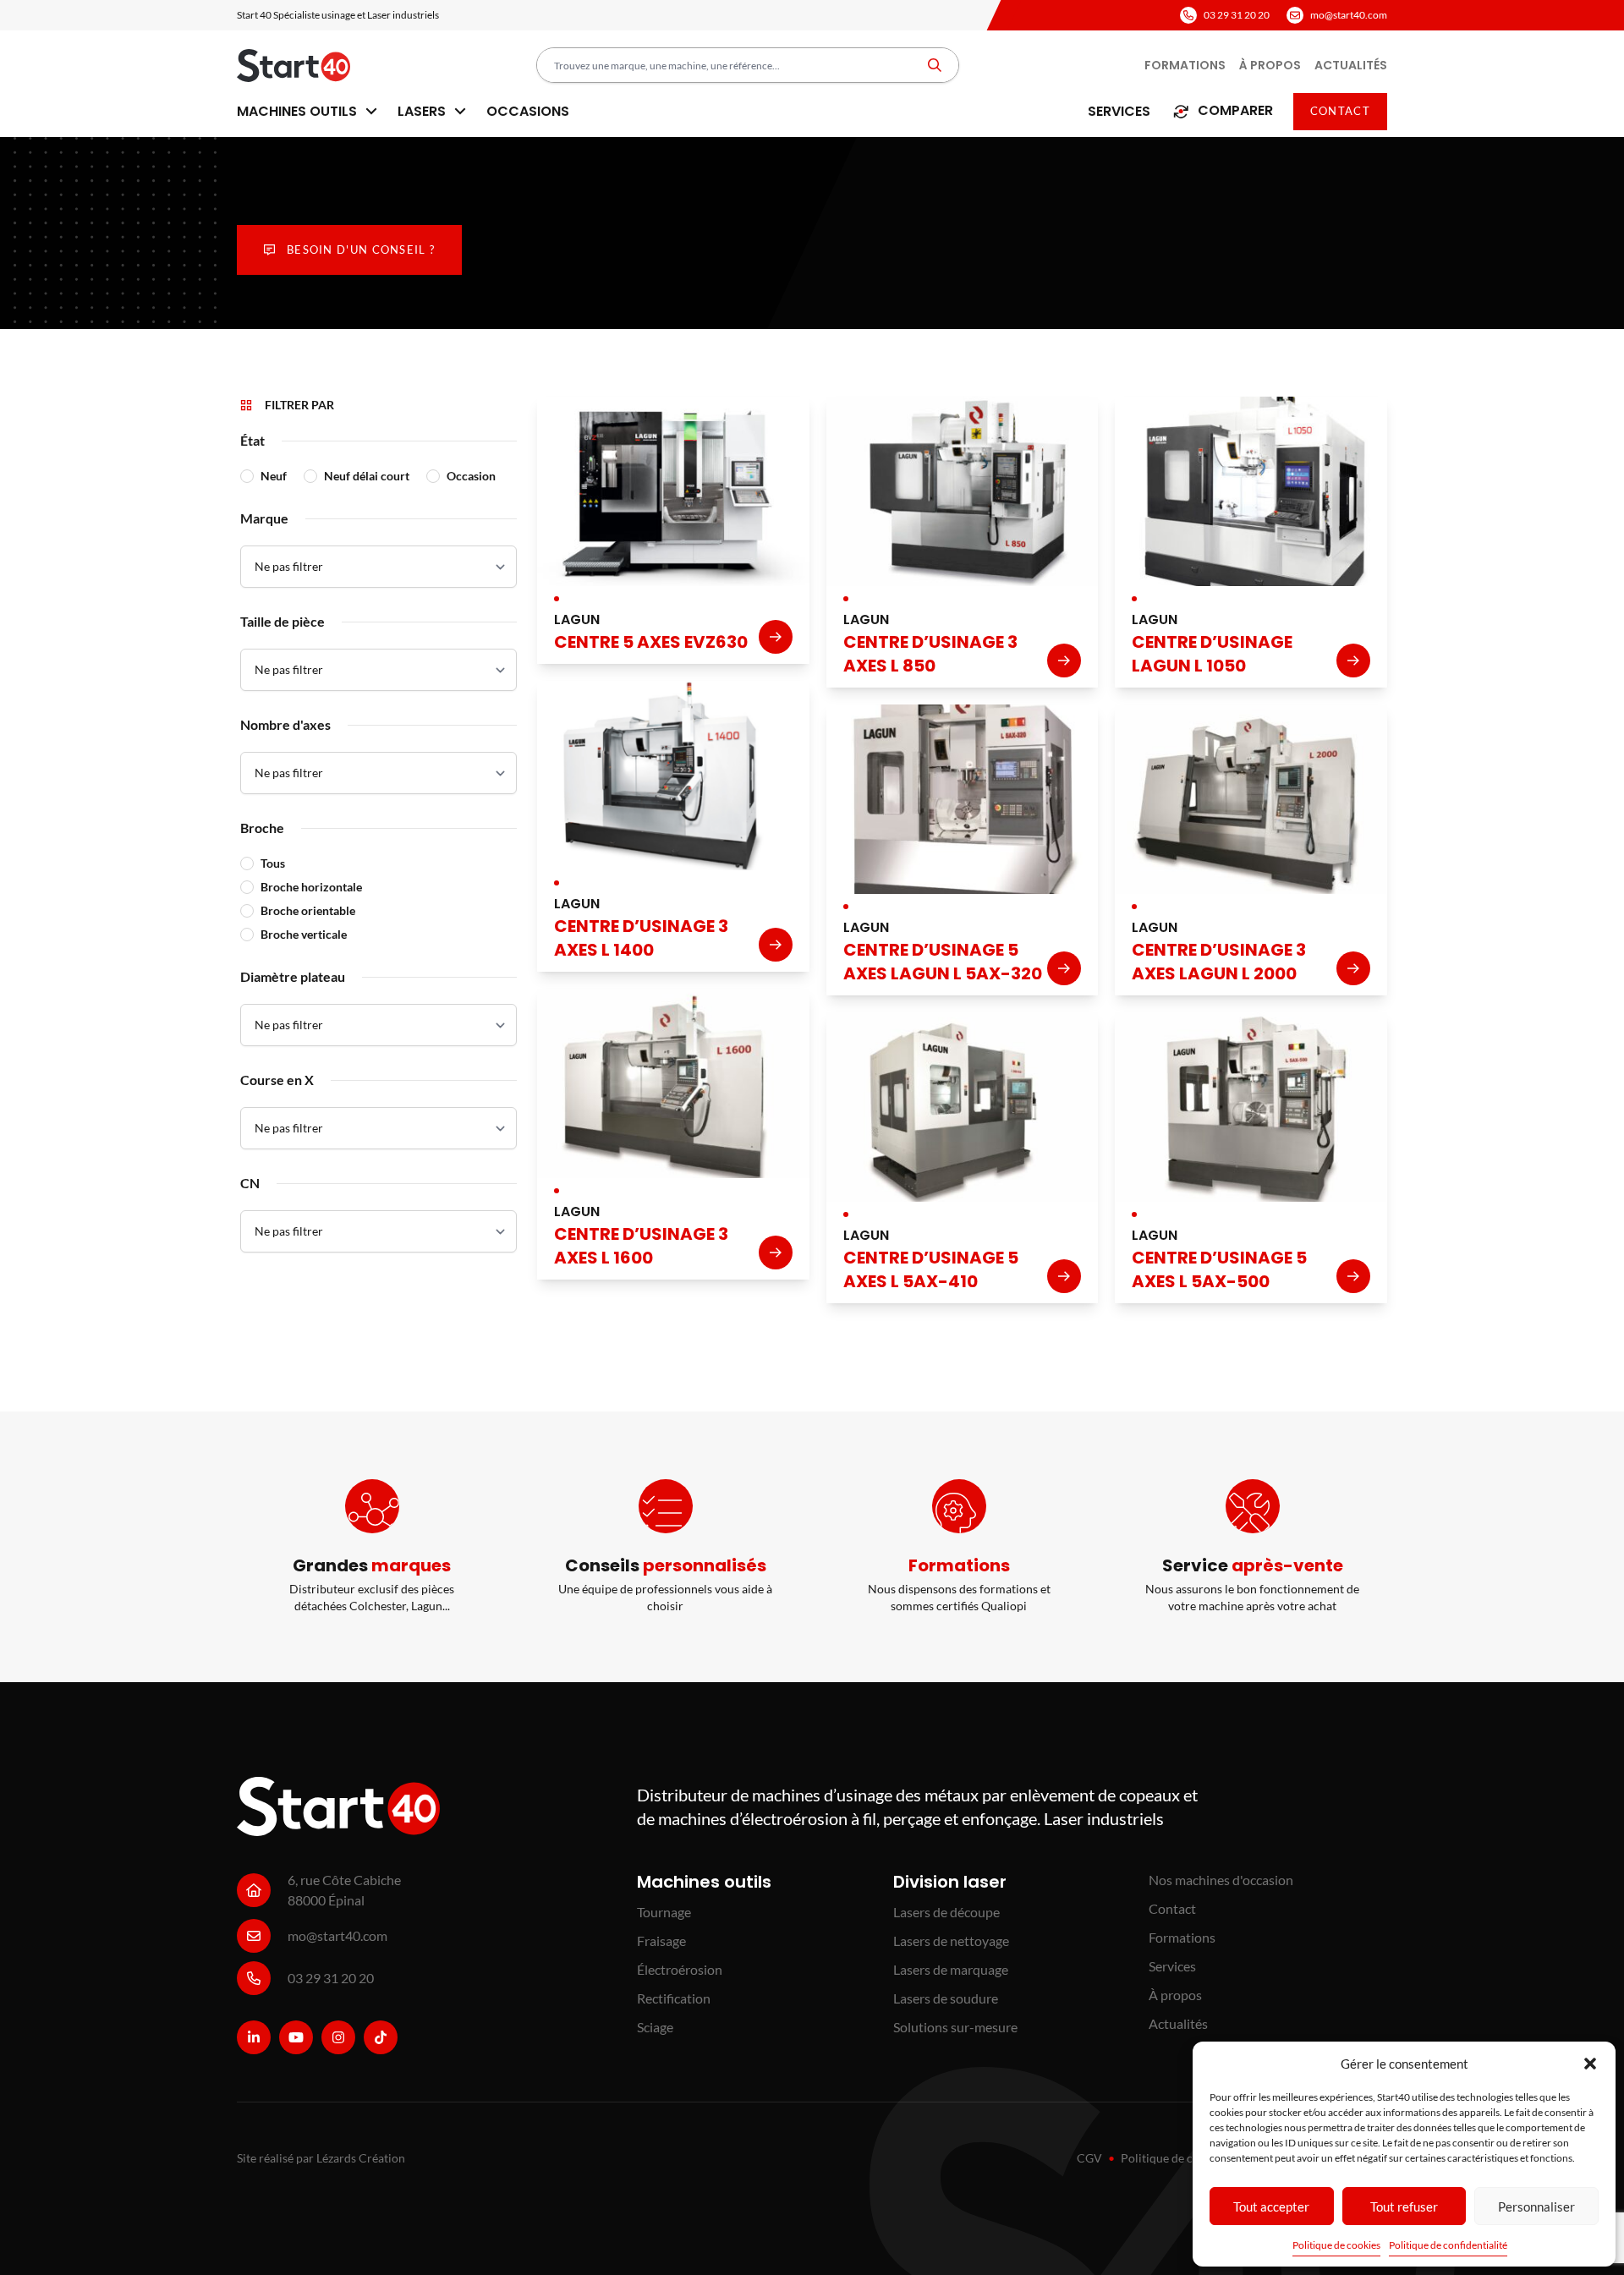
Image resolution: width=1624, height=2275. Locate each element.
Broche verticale (304, 934)
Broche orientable (308, 910)
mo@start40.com (1349, 15)
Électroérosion (680, 1969)
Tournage (664, 1912)
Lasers (423, 111)
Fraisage (661, 1941)
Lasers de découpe (946, 1912)
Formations (1185, 65)
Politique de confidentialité (1448, 2245)
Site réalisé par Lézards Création (321, 2158)
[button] (1590, 2064)
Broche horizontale (311, 887)
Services (1119, 111)
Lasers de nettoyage (951, 1941)
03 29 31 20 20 (1237, 15)
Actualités (1351, 65)
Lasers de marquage (951, 1969)
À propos (1270, 65)
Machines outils (299, 111)
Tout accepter (1271, 2206)
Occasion (471, 476)
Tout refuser (1404, 2206)
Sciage (655, 2027)
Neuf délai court (367, 476)
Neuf (274, 476)
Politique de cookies (1336, 2245)
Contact (1340, 111)
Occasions (528, 111)
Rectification (674, 1998)
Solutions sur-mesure (955, 2027)
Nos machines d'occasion (1221, 1880)
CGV (1089, 2158)
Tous (273, 863)
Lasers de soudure (946, 1998)
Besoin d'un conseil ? (361, 249)
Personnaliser (1536, 2206)
